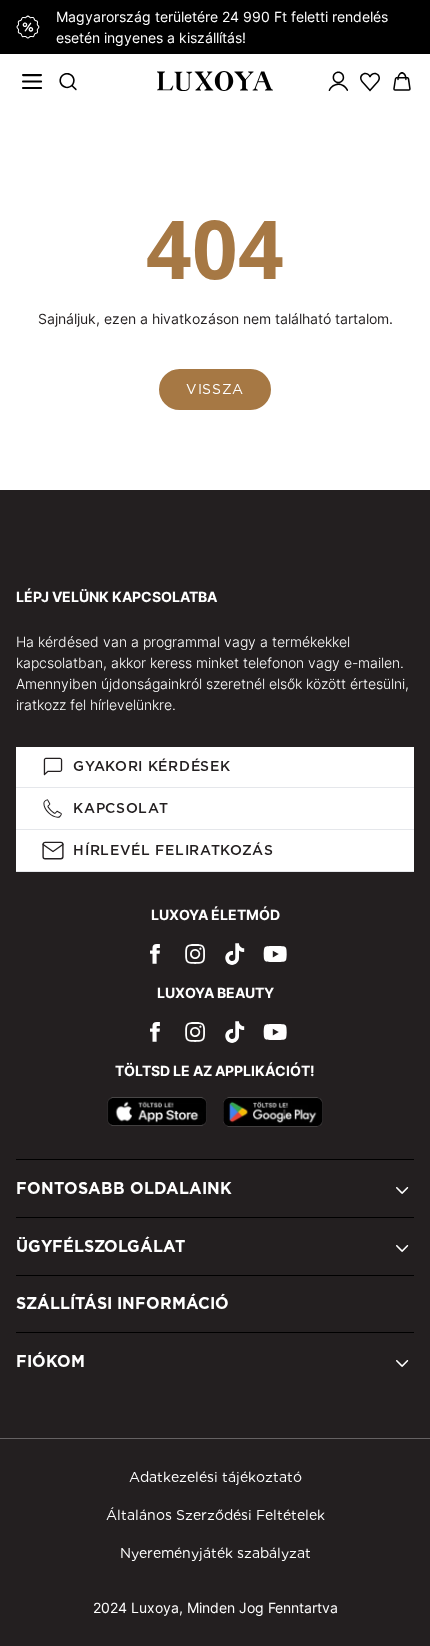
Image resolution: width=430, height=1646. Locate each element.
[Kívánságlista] (370, 81)
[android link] (273, 1112)
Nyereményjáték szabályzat (215, 1553)
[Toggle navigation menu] (32, 81)
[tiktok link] (235, 953)
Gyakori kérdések (151, 766)
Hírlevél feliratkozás (173, 850)
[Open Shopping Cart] (402, 81)
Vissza (215, 389)
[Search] (68, 81)
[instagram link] (195, 953)
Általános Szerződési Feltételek (215, 1515)
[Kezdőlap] (215, 81)
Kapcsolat (120, 808)
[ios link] (157, 1112)
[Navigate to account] (338, 81)
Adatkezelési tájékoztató (215, 1477)
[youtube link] (275, 953)
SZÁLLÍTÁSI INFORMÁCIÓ (122, 1303)
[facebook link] (155, 953)
